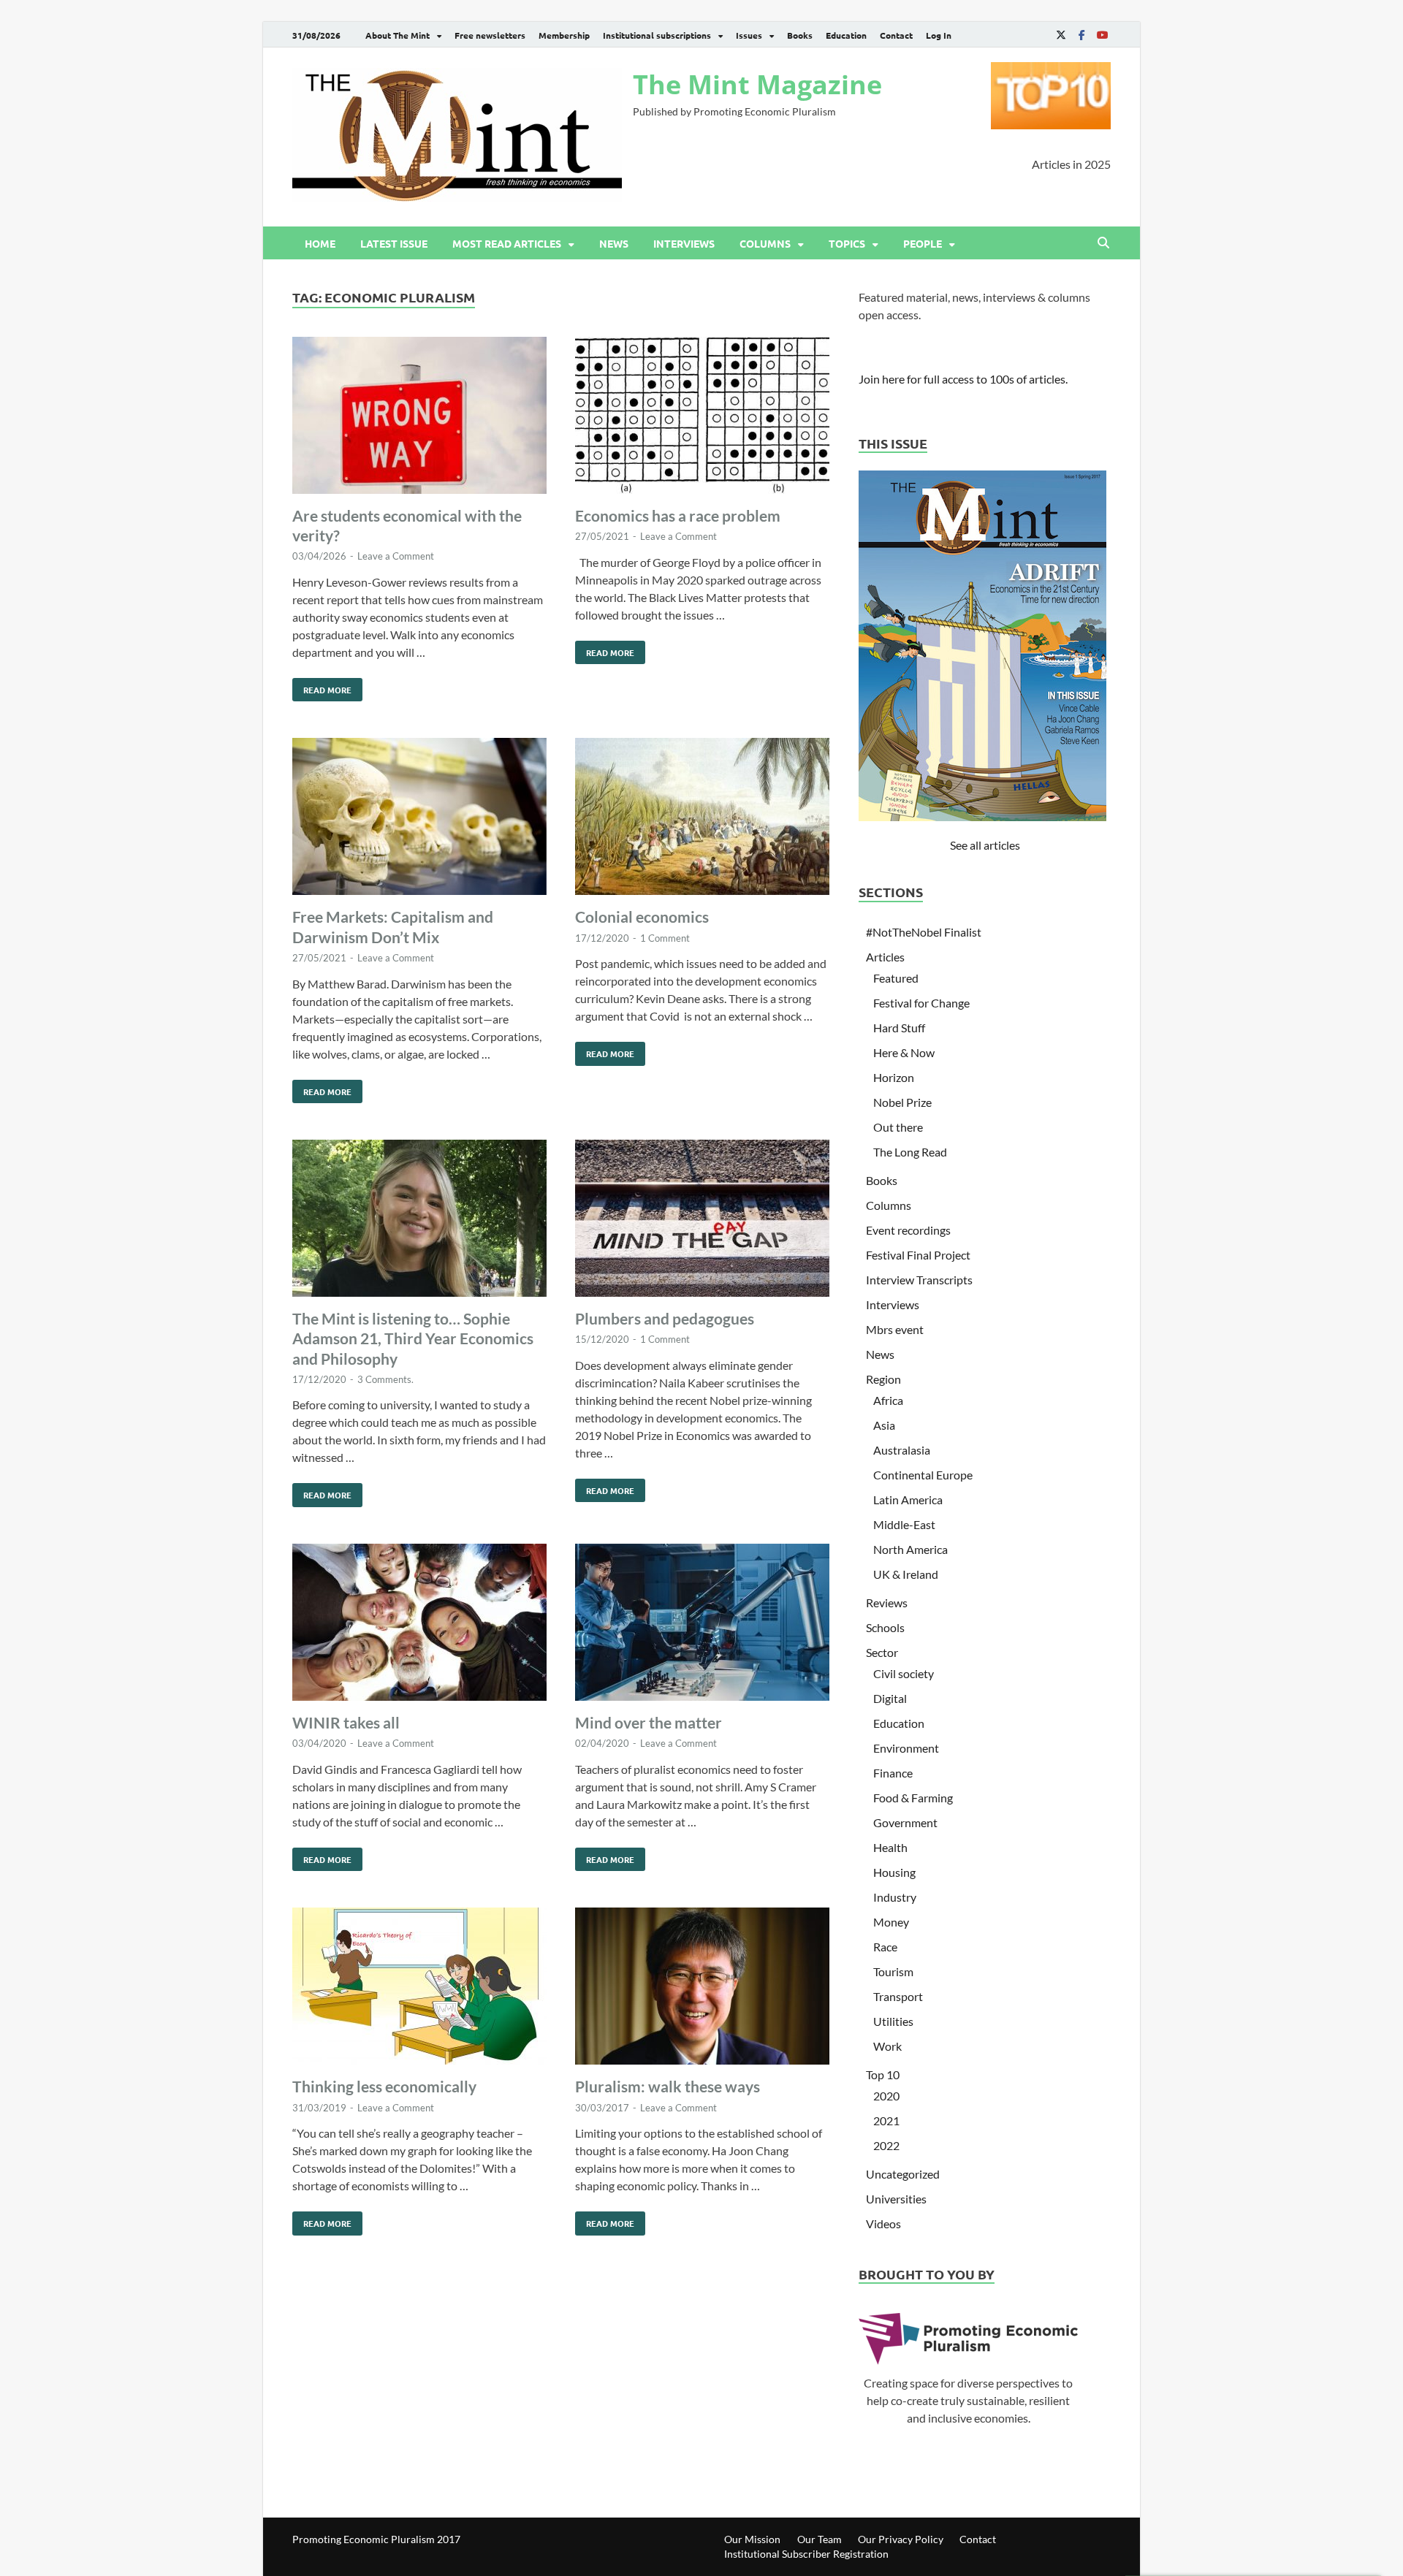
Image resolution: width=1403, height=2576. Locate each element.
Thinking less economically (384, 2086)
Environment (906, 1748)
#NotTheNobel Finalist (924, 932)
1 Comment (665, 938)
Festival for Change (921, 1003)
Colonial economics (642, 917)
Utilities (893, 2021)
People (923, 243)
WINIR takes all (346, 1722)
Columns (765, 243)
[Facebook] (1081, 35)
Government (905, 1822)
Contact (896, 35)
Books (800, 35)
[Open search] (1103, 243)
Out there (898, 1127)
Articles (885, 957)
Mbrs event (895, 1329)
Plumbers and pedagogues (665, 1318)
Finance (893, 1773)
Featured (896, 978)
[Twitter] (1061, 35)
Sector (882, 1652)
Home (320, 243)
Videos (883, 2223)
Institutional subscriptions (657, 35)
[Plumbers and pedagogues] (702, 1220)
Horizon (894, 1077)
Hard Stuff (899, 1028)
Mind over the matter (649, 1722)
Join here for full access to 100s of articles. (963, 379)
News (614, 243)
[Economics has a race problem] (702, 418)
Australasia (902, 1450)
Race (885, 1947)
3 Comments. (385, 1379)
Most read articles (507, 243)
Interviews (684, 243)
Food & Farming (913, 1798)
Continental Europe (923, 1475)
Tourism (893, 1971)
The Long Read (910, 1152)
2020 (886, 2096)
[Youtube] (1102, 35)
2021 (886, 2120)
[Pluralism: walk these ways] (702, 1988)
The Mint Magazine (757, 84)
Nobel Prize (902, 1102)
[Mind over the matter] (702, 1624)
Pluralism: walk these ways (668, 2086)
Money (891, 1922)
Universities (896, 2199)
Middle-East (904, 1524)
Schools (885, 1627)
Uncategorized (903, 2174)
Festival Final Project (918, 1255)
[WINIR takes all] (419, 1624)
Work (887, 2046)
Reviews (887, 1603)
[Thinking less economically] (419, 1988)
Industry (895, 1897)
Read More (322, 687)
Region (883, 1379)
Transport (898, 1996)
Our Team (820, 2539)
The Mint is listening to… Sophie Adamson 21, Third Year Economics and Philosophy (413, 1338)
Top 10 (883, 2074)
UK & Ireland (906, 1574)
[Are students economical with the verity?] (419, 418)
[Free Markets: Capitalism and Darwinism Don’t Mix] (419, 819)
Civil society (904, 1673)
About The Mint (398, 35)
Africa (888, 1400)
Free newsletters (490, 35)
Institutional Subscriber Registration (806, 2554)
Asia (884, 1425)
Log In (939, 35)
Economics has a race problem (678, 515)
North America (910, 1549)
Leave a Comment (396, 556)
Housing (894, 1872)
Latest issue (394, 243)
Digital (890, 1698)
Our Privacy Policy (901, 2539)
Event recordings (908, 1230)
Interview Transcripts (919, 1280)
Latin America (908, 1500)
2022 (886, 2145)
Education (846, 35)
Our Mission (752, 2539)
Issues (749, 35)
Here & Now (904, 1052)
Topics (847, 243)
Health (890, 1847)
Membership (564, 35)
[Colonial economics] (702, 819)
